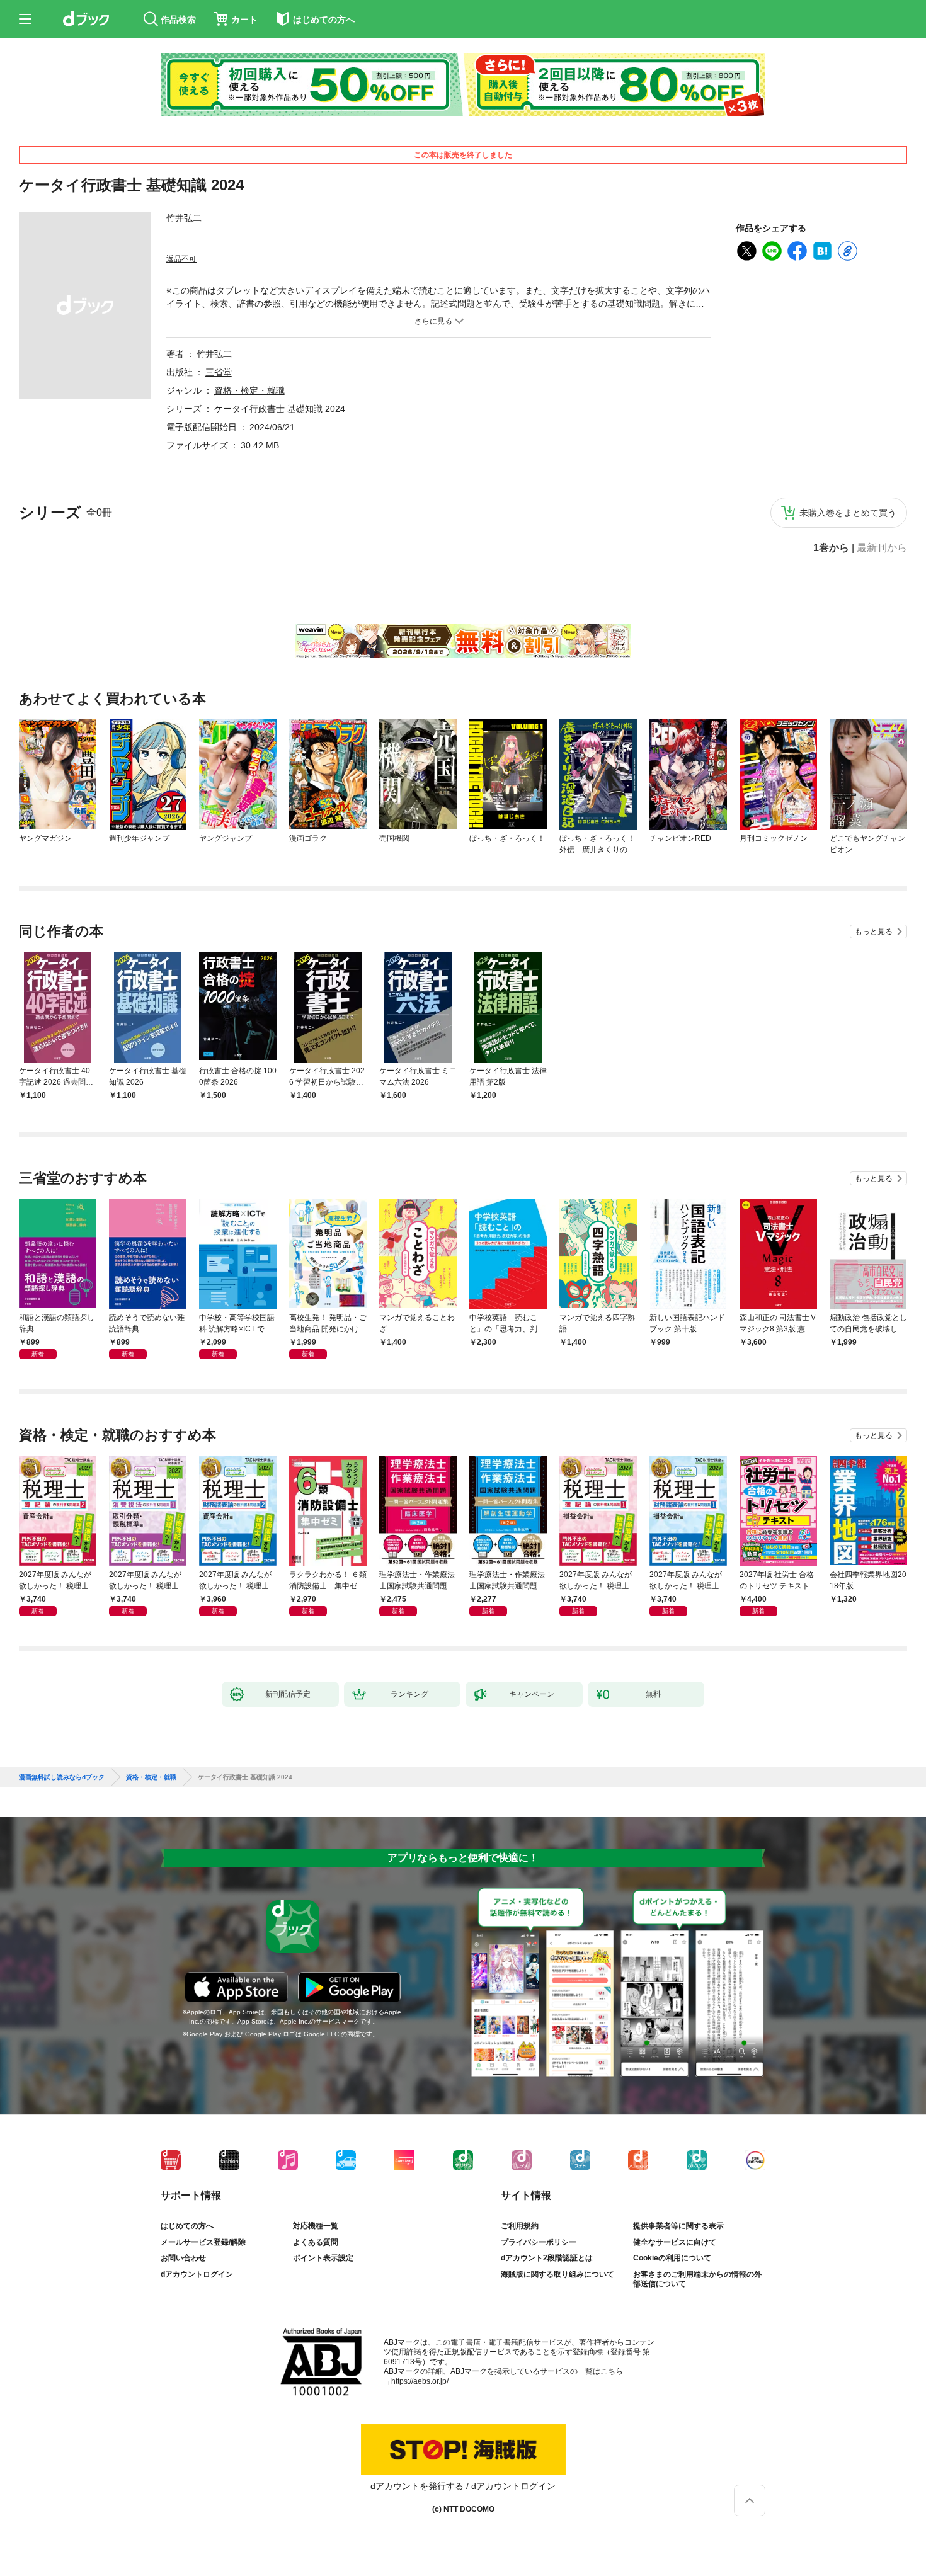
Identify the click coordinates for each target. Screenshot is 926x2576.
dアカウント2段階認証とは (547, 2258)
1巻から (831, 548)
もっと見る (874, 932)
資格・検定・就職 (249, 390)
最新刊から (882, 548)
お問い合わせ (183, 2258)
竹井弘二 (184, 218)
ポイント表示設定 (323, 2258)
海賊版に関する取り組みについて (557, 2274)
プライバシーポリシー (539, 2242)
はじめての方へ (187, 2226)
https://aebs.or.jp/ (420, 2381)
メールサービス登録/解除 (203, 2242)
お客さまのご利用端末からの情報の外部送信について (697, 2279)
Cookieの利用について (672, 2258)
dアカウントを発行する (417, 2486)
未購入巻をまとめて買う (848, 513)
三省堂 (219, 372)
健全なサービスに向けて (675, 2242)
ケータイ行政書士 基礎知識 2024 (280, 409)
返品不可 (181, 259)
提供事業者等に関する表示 (678, 2226)
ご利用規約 (520, 2226)
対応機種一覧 (316, 2226)
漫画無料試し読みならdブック (62, 1777)
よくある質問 (316, 2242)
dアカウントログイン (197, 2274)
